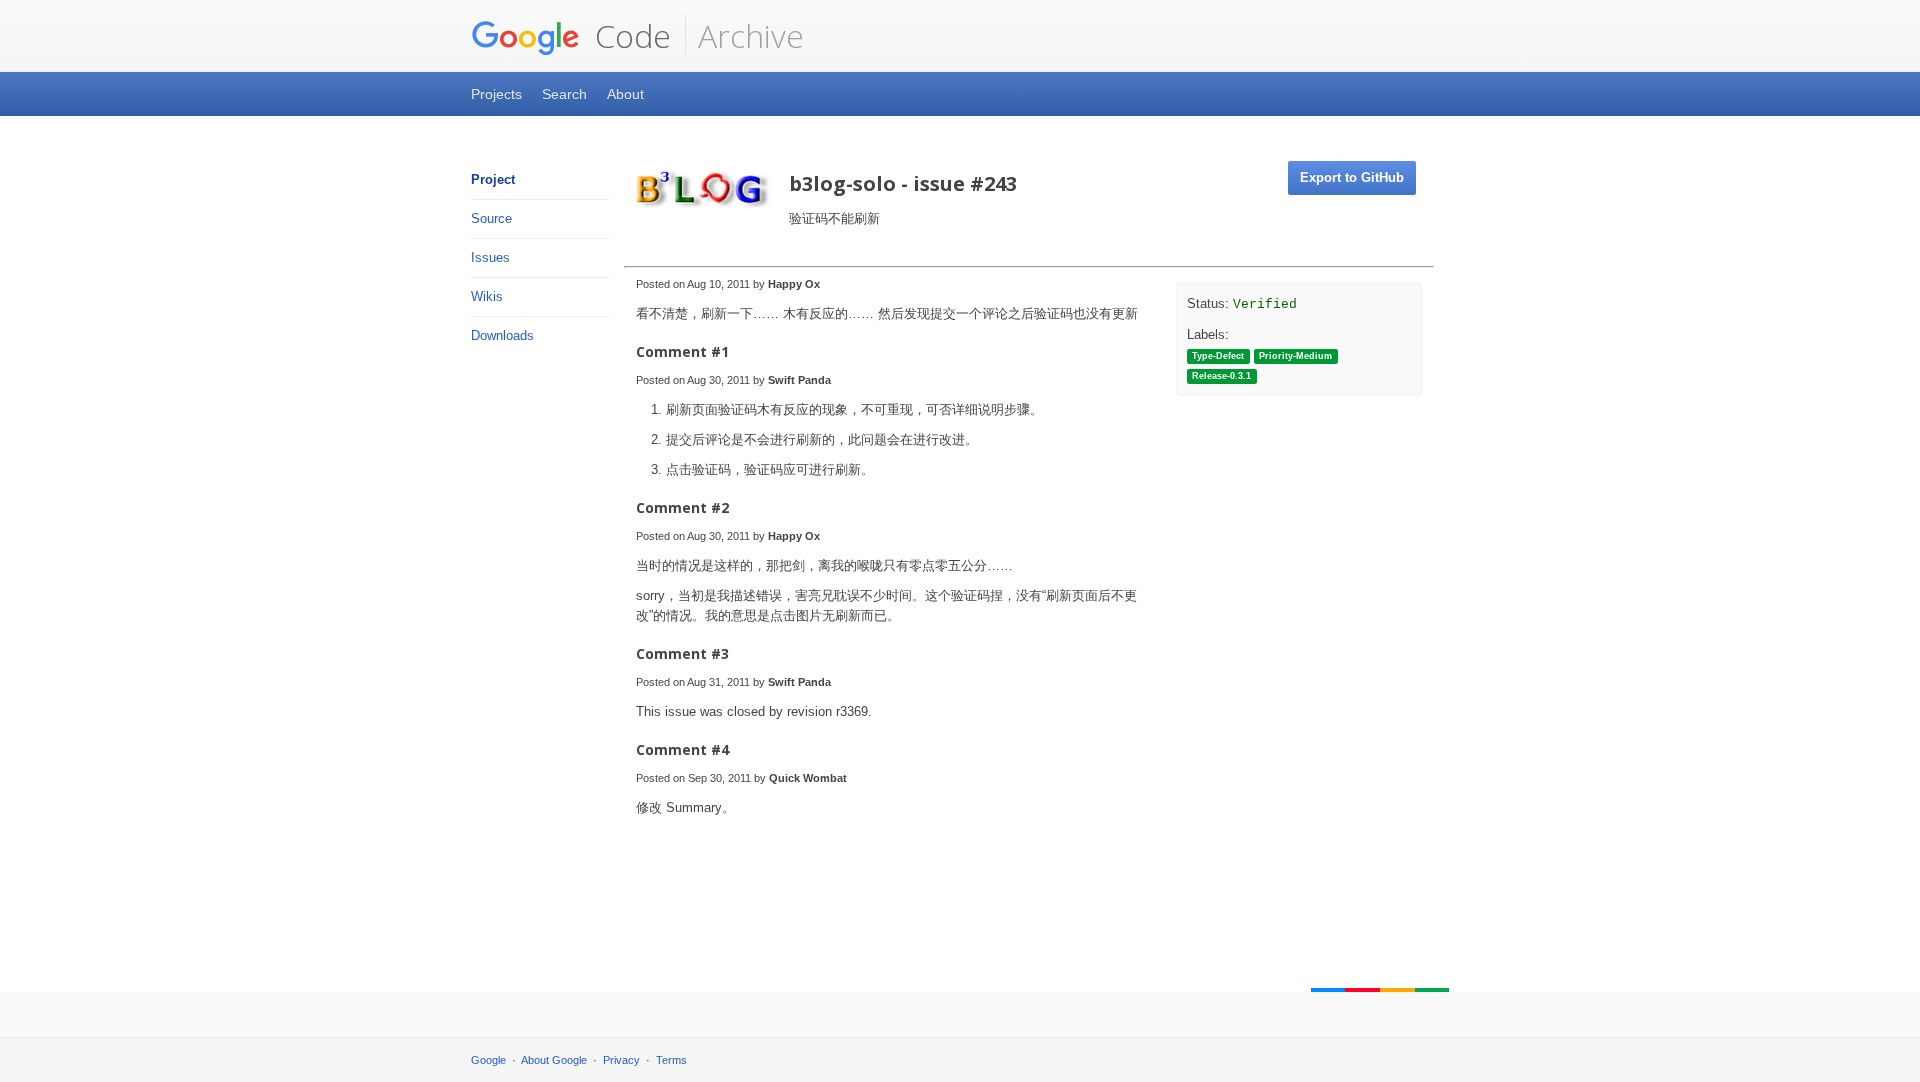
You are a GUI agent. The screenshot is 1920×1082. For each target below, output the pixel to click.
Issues (490, 257)
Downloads (502, 335)
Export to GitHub (1352, 177)
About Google (554, 1060)
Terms (671, 1060)
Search (564, 94)
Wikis (487, 296)
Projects (496, 94)
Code (629, 35)
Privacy (621, 1060)
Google (488, 1060)
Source (491, 218)
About (625, 94)
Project (493, 179)
